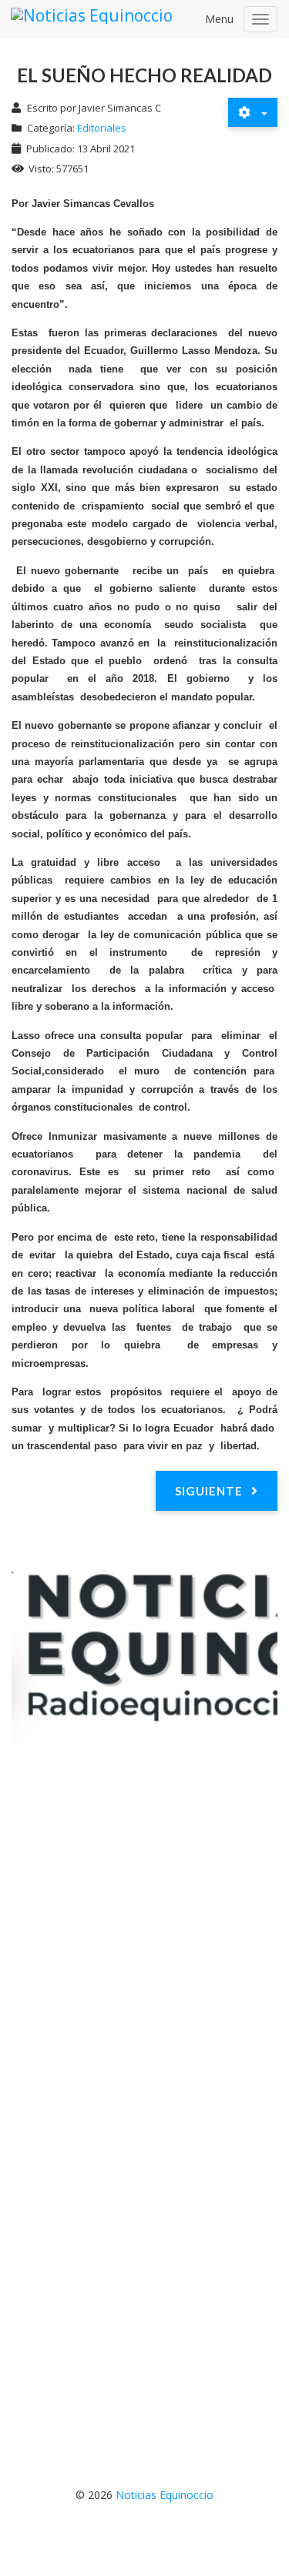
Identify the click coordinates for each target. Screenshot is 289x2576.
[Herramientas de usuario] (253, 112)
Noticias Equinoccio (165, 2495)
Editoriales (102, 128)
